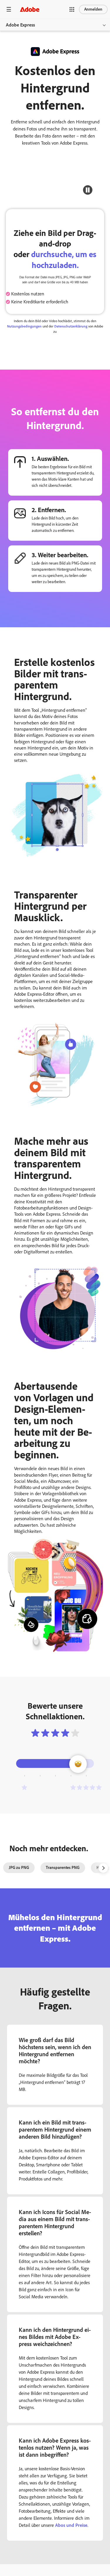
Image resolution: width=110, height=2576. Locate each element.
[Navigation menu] (9, 9)
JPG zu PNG (19, 1868)
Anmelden (93, 9)
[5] (86, 1787)
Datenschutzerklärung (71, 326)
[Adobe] (30, 9)
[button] (72, 9)
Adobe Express (20, 25)
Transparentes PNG (63, 1868)
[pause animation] (88, 190)
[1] (24, 1787)
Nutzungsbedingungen (24, 326)
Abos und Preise (71, 2525)
